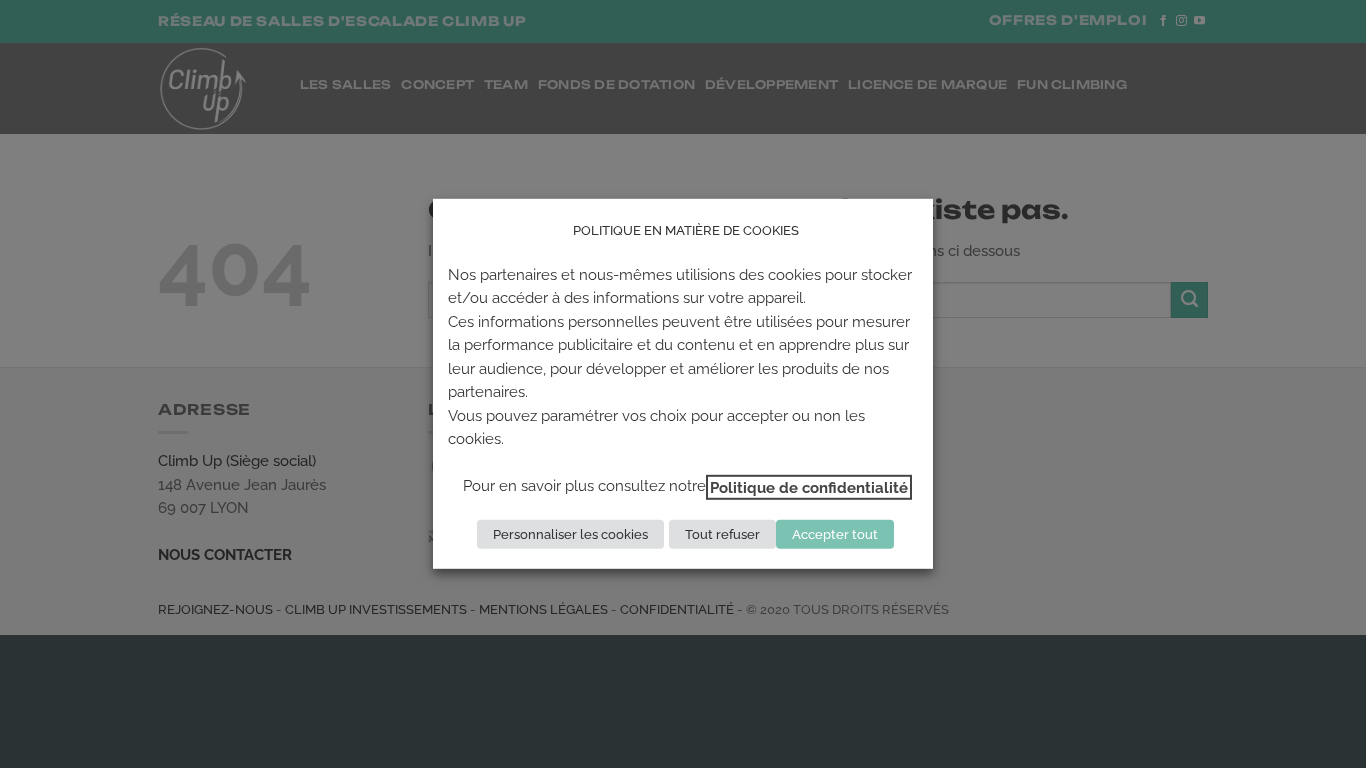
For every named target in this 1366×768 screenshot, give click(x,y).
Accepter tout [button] (835, 534)
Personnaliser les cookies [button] (570, 534)
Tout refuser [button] (722, 534)
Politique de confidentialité (809, 486)
